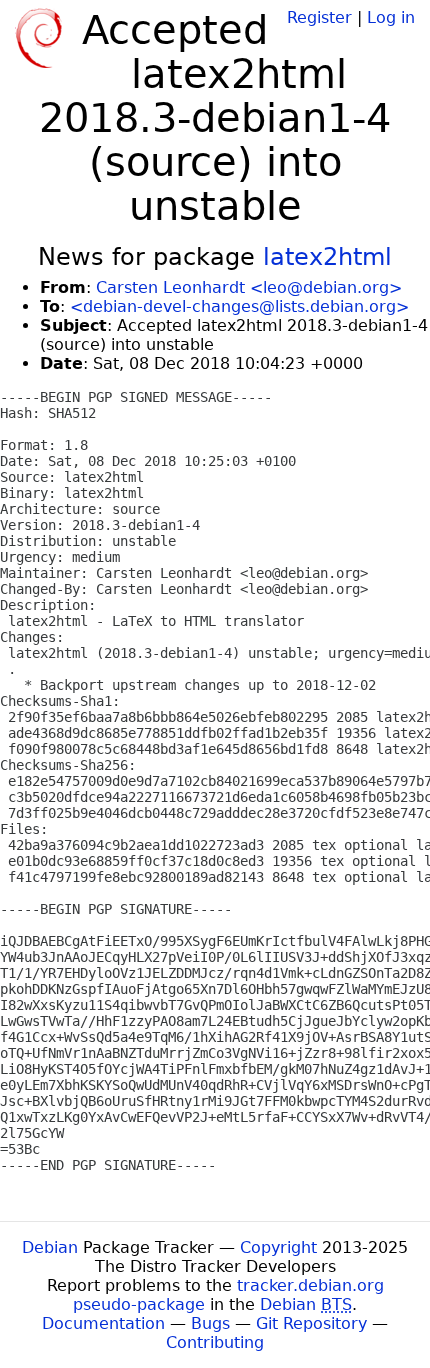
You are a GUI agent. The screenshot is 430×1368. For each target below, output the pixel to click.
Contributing (215, 1342)
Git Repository (311, 1323)
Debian (50, 1247)
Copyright (278, 1247)
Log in (391, 17)
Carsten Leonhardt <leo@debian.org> (249, 287)
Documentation (103, 1323)
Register (319, 17)
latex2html (327, 257)
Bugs (210, 1323)
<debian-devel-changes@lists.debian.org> (239, 306)
